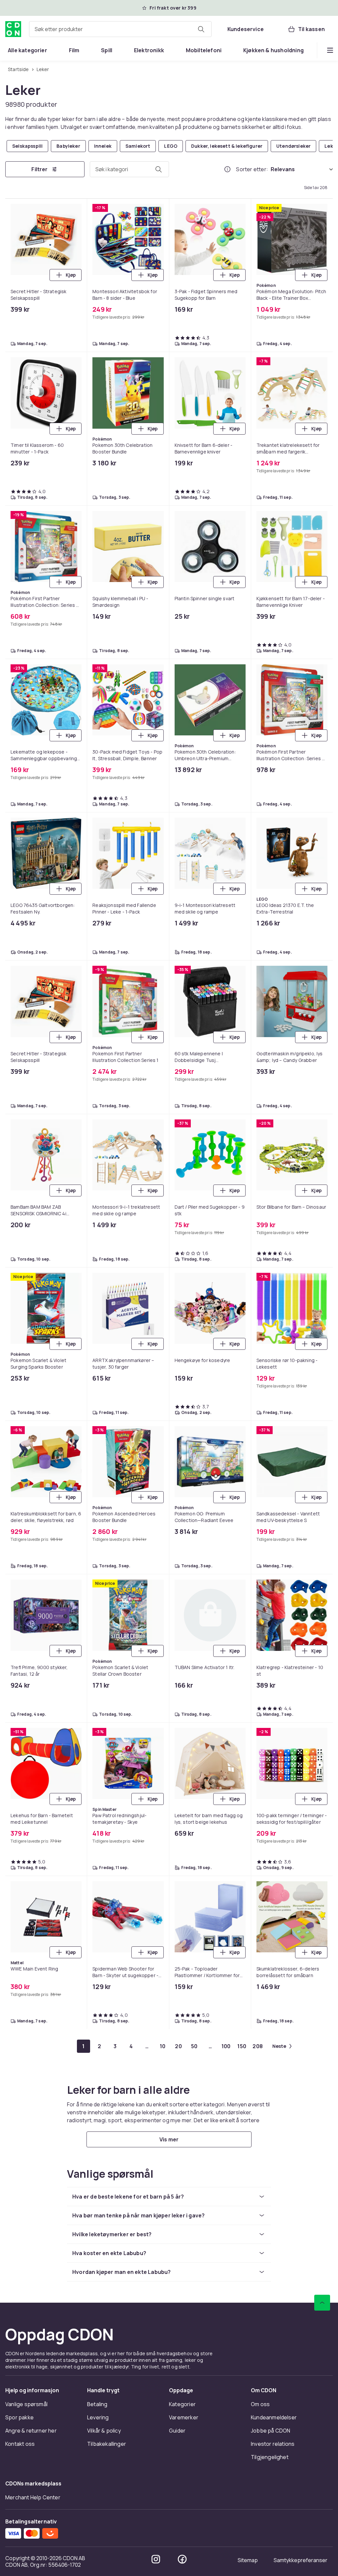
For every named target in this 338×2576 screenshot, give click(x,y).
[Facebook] (182, 2559)
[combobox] (120, 29)
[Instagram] (156, 2559)
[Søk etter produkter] (201, 29)
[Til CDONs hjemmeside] (13, 29)
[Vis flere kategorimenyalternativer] (330, 50)
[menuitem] (28, 50)
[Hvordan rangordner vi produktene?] (227, 169)
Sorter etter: (252, 169)
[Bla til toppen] (322, 2303)
